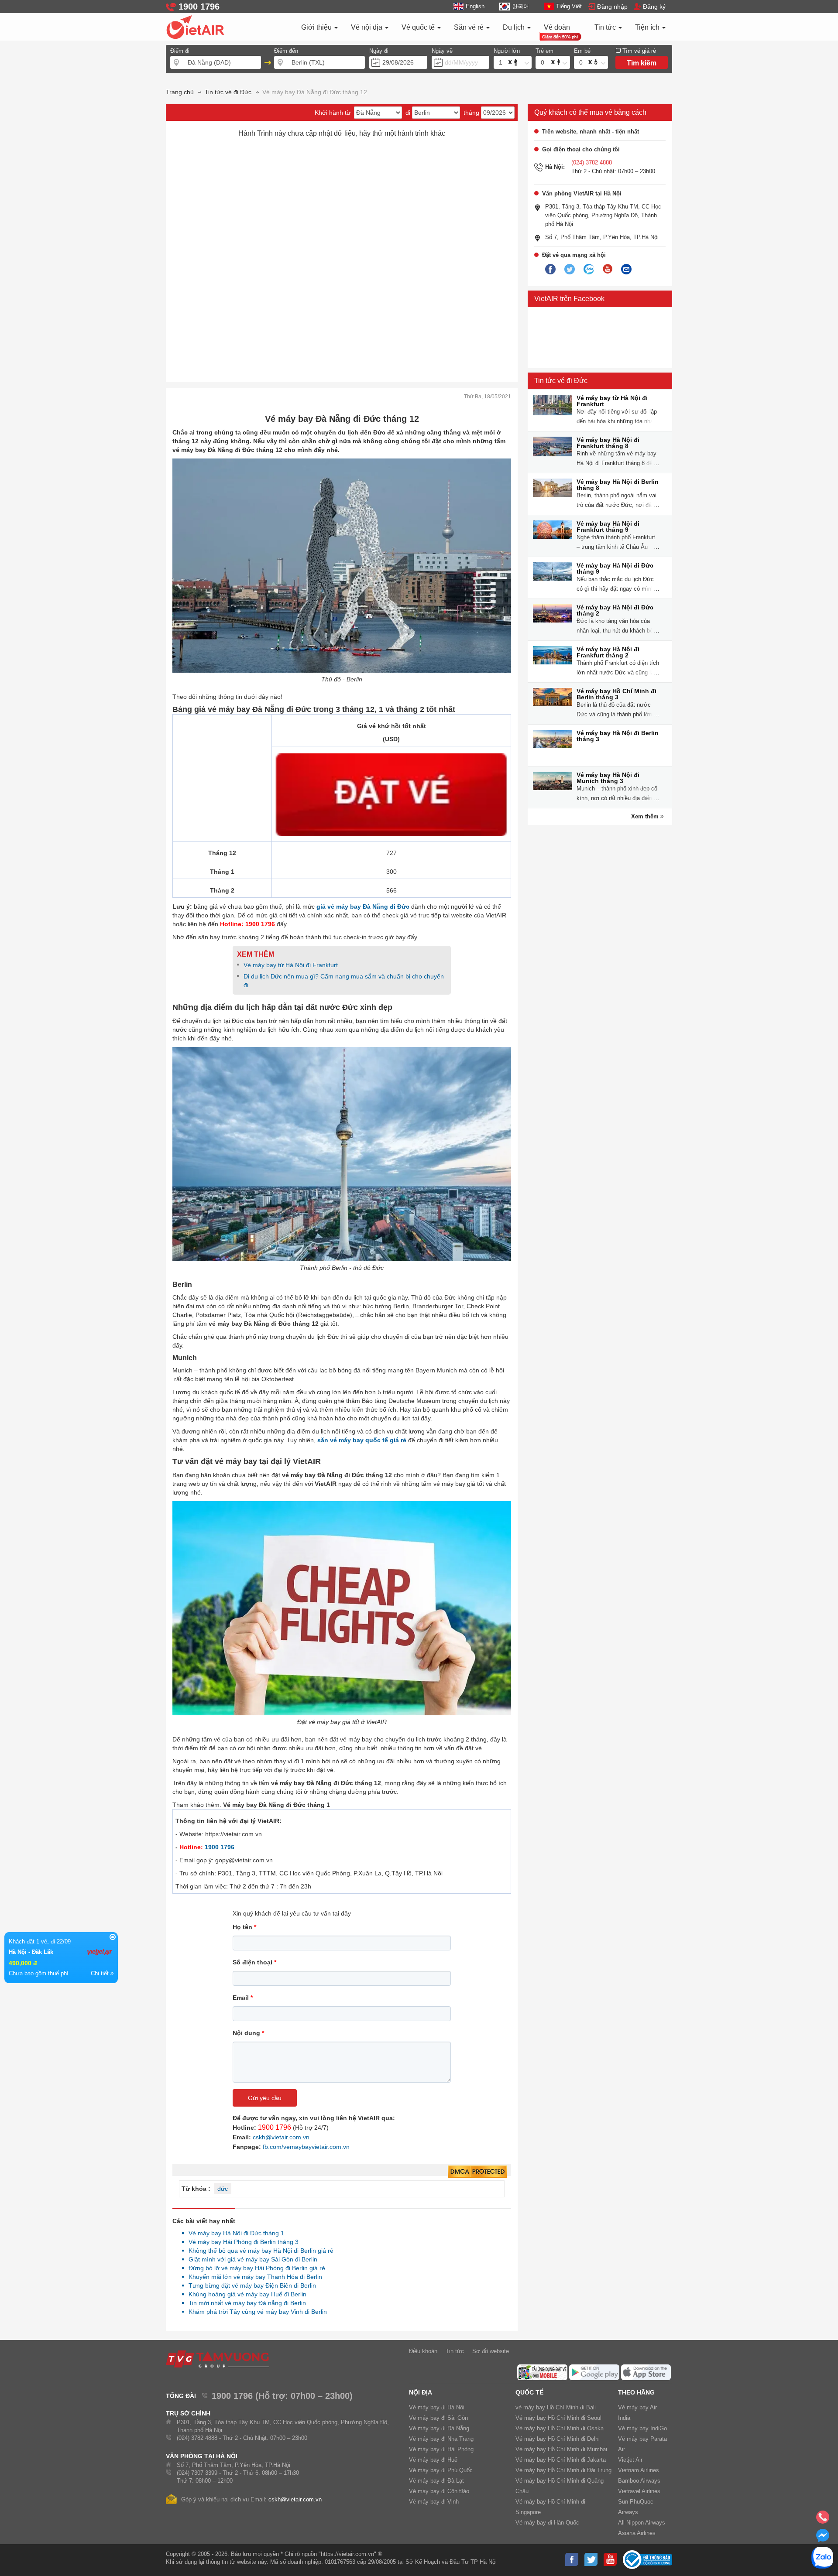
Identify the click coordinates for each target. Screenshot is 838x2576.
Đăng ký (654, 7)
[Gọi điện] (823, 2520)
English (475, 6)
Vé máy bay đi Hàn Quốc (547, 2523)
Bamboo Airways (639, 2481)
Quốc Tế (529, 2392)
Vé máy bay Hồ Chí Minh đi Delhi (558, 2439)
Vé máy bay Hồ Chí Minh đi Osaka (560, 2428)
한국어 (520, 6)
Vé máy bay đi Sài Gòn (438, 2418)
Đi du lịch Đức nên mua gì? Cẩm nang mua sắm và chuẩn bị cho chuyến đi (344, 981)
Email (243, 1998)
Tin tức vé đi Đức (561, 381)
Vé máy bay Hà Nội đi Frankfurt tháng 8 (608, 443)
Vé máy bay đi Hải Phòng (441, 2449)
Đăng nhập (612, 7)
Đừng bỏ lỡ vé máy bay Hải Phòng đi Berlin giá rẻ (254, 2268)
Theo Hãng (636, 2392)
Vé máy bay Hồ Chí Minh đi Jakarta (561, 2460)
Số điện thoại (254, 1962)
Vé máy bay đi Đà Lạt (436, 2481)
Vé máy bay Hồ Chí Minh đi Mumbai (561, 2449)
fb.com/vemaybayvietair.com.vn (306, 2147)
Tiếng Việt (569, 6)
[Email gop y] (626, 270)
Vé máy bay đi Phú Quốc (441, 2470)
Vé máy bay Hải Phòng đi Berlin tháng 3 (241, 2242)
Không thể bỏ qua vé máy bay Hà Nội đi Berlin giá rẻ (259, 2251)
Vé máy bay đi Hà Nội (437, 2407)
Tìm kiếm (642, 63)
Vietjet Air (630, 2460)
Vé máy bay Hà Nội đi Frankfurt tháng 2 (608, 652)
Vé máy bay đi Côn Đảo (439, 2491)
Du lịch (515, 27)
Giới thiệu (317, 27)
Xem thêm (646, 816)
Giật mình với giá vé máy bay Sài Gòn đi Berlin (251, 2259)
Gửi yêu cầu (265, 2098)
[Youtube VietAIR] (608, 269)
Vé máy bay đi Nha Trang (441, 2439)
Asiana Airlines (637, 2533)
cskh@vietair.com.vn (281, 2137)
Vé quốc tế (419, 27)
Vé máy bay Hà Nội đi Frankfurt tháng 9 (608, 527)
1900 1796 (220, 1847)
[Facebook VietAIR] (550, 270)
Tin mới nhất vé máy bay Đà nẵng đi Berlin (245, 2303)
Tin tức (606, 27)
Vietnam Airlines (639, 2470)
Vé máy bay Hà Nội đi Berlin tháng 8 (618, 485)
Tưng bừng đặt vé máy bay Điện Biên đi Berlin (250, 2285)
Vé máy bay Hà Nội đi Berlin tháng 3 (618, 736)
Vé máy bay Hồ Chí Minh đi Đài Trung (563, 2470)
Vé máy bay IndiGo (642, 2428)
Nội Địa (421, 2392)
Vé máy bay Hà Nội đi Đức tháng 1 (234, 2233)
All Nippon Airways (642, 2523)
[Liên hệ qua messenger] (823, 2538)
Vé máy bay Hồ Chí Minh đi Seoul (558, 2418)
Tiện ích (648, 27)
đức (223, 2189)
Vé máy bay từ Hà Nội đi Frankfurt (612, 401)
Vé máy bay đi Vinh (434, 2502)
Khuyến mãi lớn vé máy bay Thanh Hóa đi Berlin (253, 2277)
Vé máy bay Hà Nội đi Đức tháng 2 (615, 610)
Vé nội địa (367, 27)
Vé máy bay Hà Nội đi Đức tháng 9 (615, 568)
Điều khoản (423, 2351)
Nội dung (248, 2033)
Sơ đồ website (491, 2351)
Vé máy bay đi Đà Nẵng (439, 2428)
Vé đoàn (557, 27)
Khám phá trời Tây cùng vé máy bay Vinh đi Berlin (255, 2312)
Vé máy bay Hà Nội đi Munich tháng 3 (608, 778)
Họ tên (244, 1927)
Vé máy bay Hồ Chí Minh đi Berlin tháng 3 (616, 694)
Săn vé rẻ (470, 27)
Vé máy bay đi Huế (433, 2460)
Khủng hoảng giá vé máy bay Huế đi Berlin (245, 2294)
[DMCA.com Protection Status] (477, 2172)
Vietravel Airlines (639, 2491)
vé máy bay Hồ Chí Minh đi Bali (556, 2407)
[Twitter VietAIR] (570, 270)
